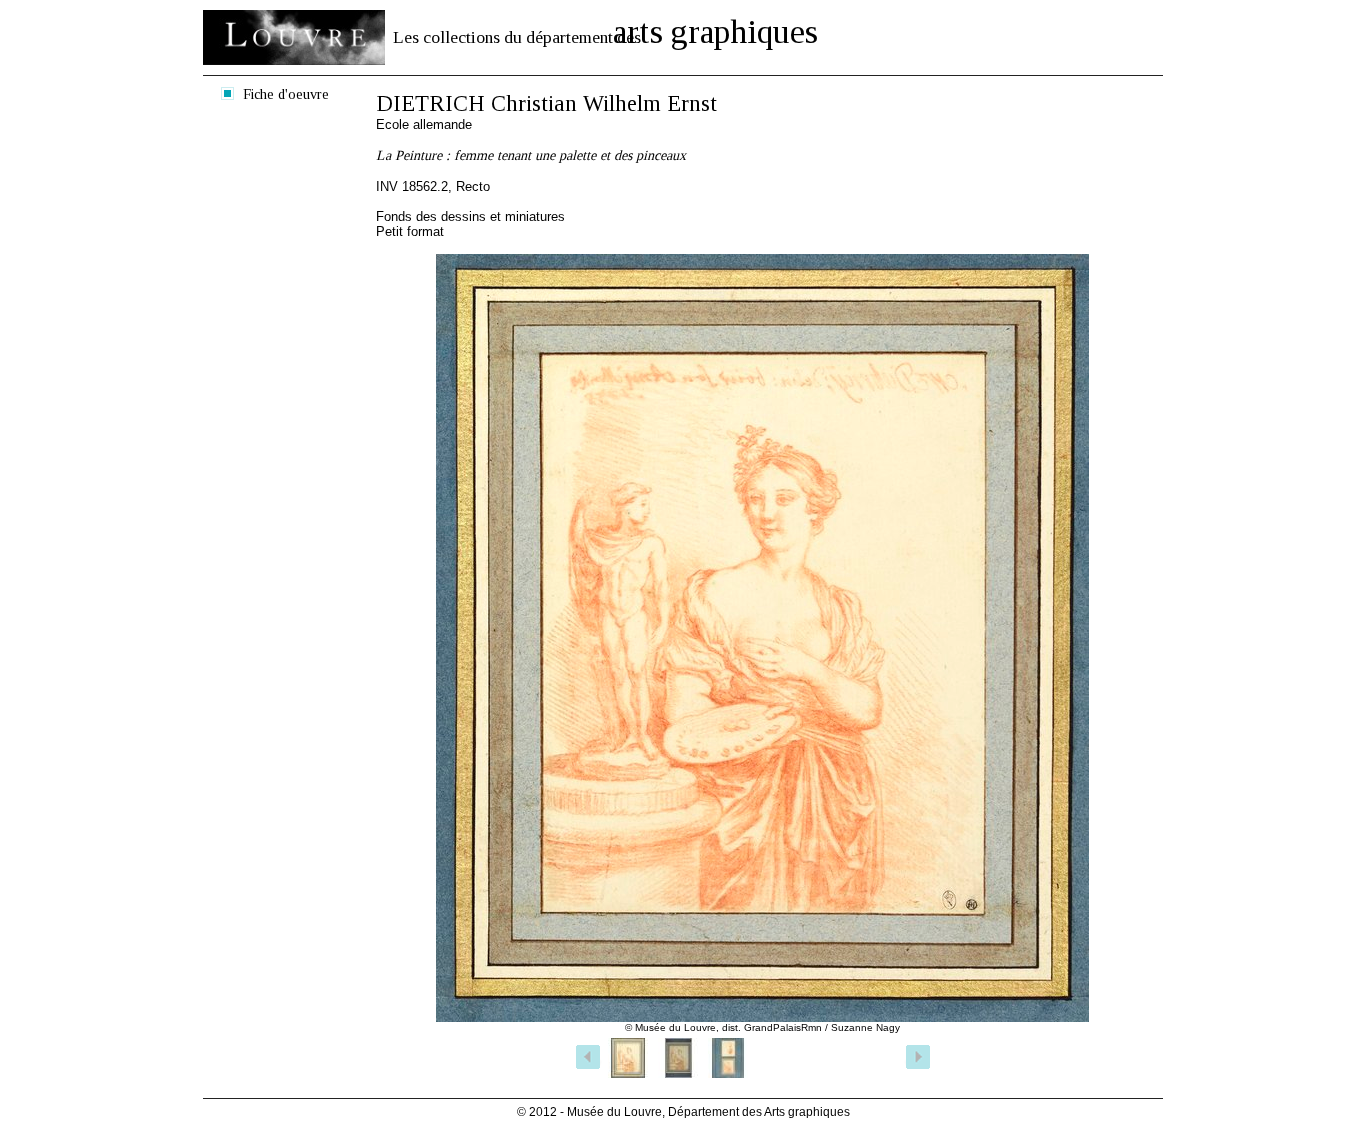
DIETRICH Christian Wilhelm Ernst (546, 103)
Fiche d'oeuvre (286, 94)
